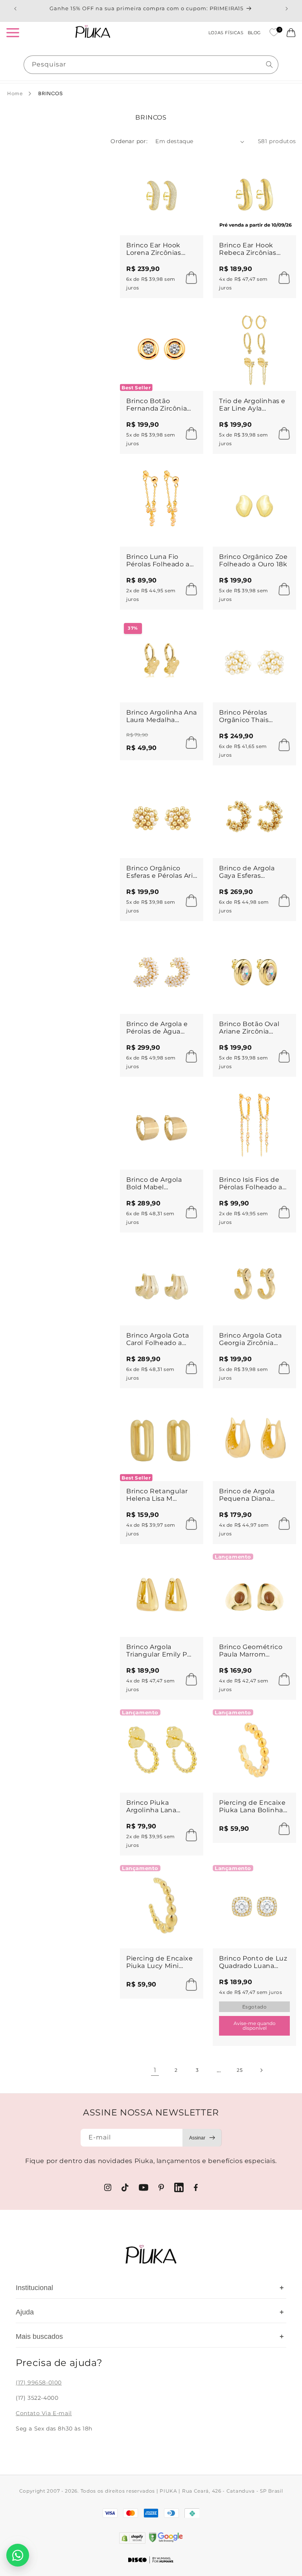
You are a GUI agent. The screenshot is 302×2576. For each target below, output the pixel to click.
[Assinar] (202, 2138)
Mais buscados (150, 2336)
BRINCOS (50, 93)
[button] (13, 33)
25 (240, 2070)
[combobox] (151, 65)
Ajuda (150, 2312)
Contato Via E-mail (44, 2413)
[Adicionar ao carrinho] (189, 278)
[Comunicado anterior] (15, 9)
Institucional (150, 2288)
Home (15, 93)
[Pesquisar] (269, 64)
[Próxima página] (261, 2070)
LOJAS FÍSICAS (226, 33)
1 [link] (155, 2070)
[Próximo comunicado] (287, 9)
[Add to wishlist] (190, 165)
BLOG (254, 33)
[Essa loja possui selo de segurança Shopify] (132, 2538)
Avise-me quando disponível (255, 2026)
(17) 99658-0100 (39, 2383)
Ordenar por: (129, 141)
